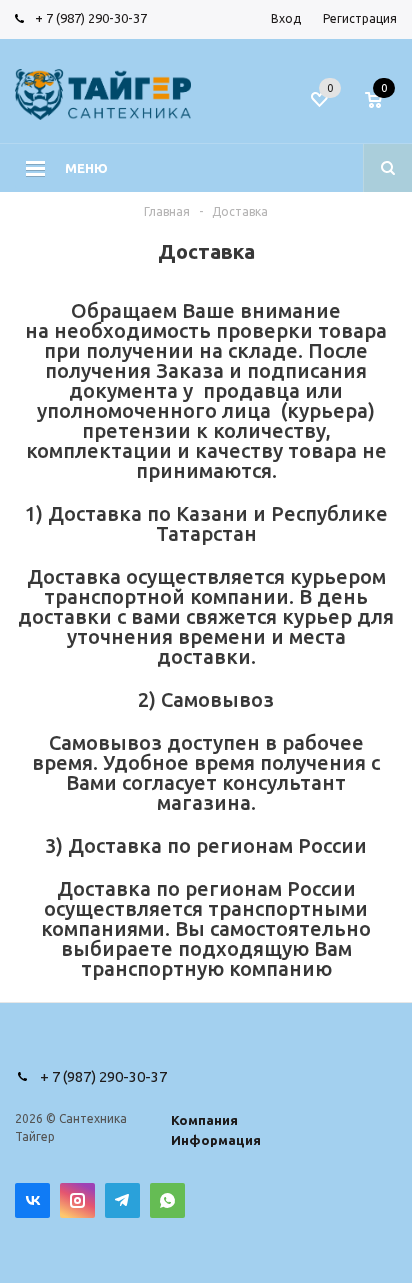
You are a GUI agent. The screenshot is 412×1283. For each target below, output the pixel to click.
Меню (86, 168)
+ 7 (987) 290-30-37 (91, 18)
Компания (204, 1120)
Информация (216, 1140)
